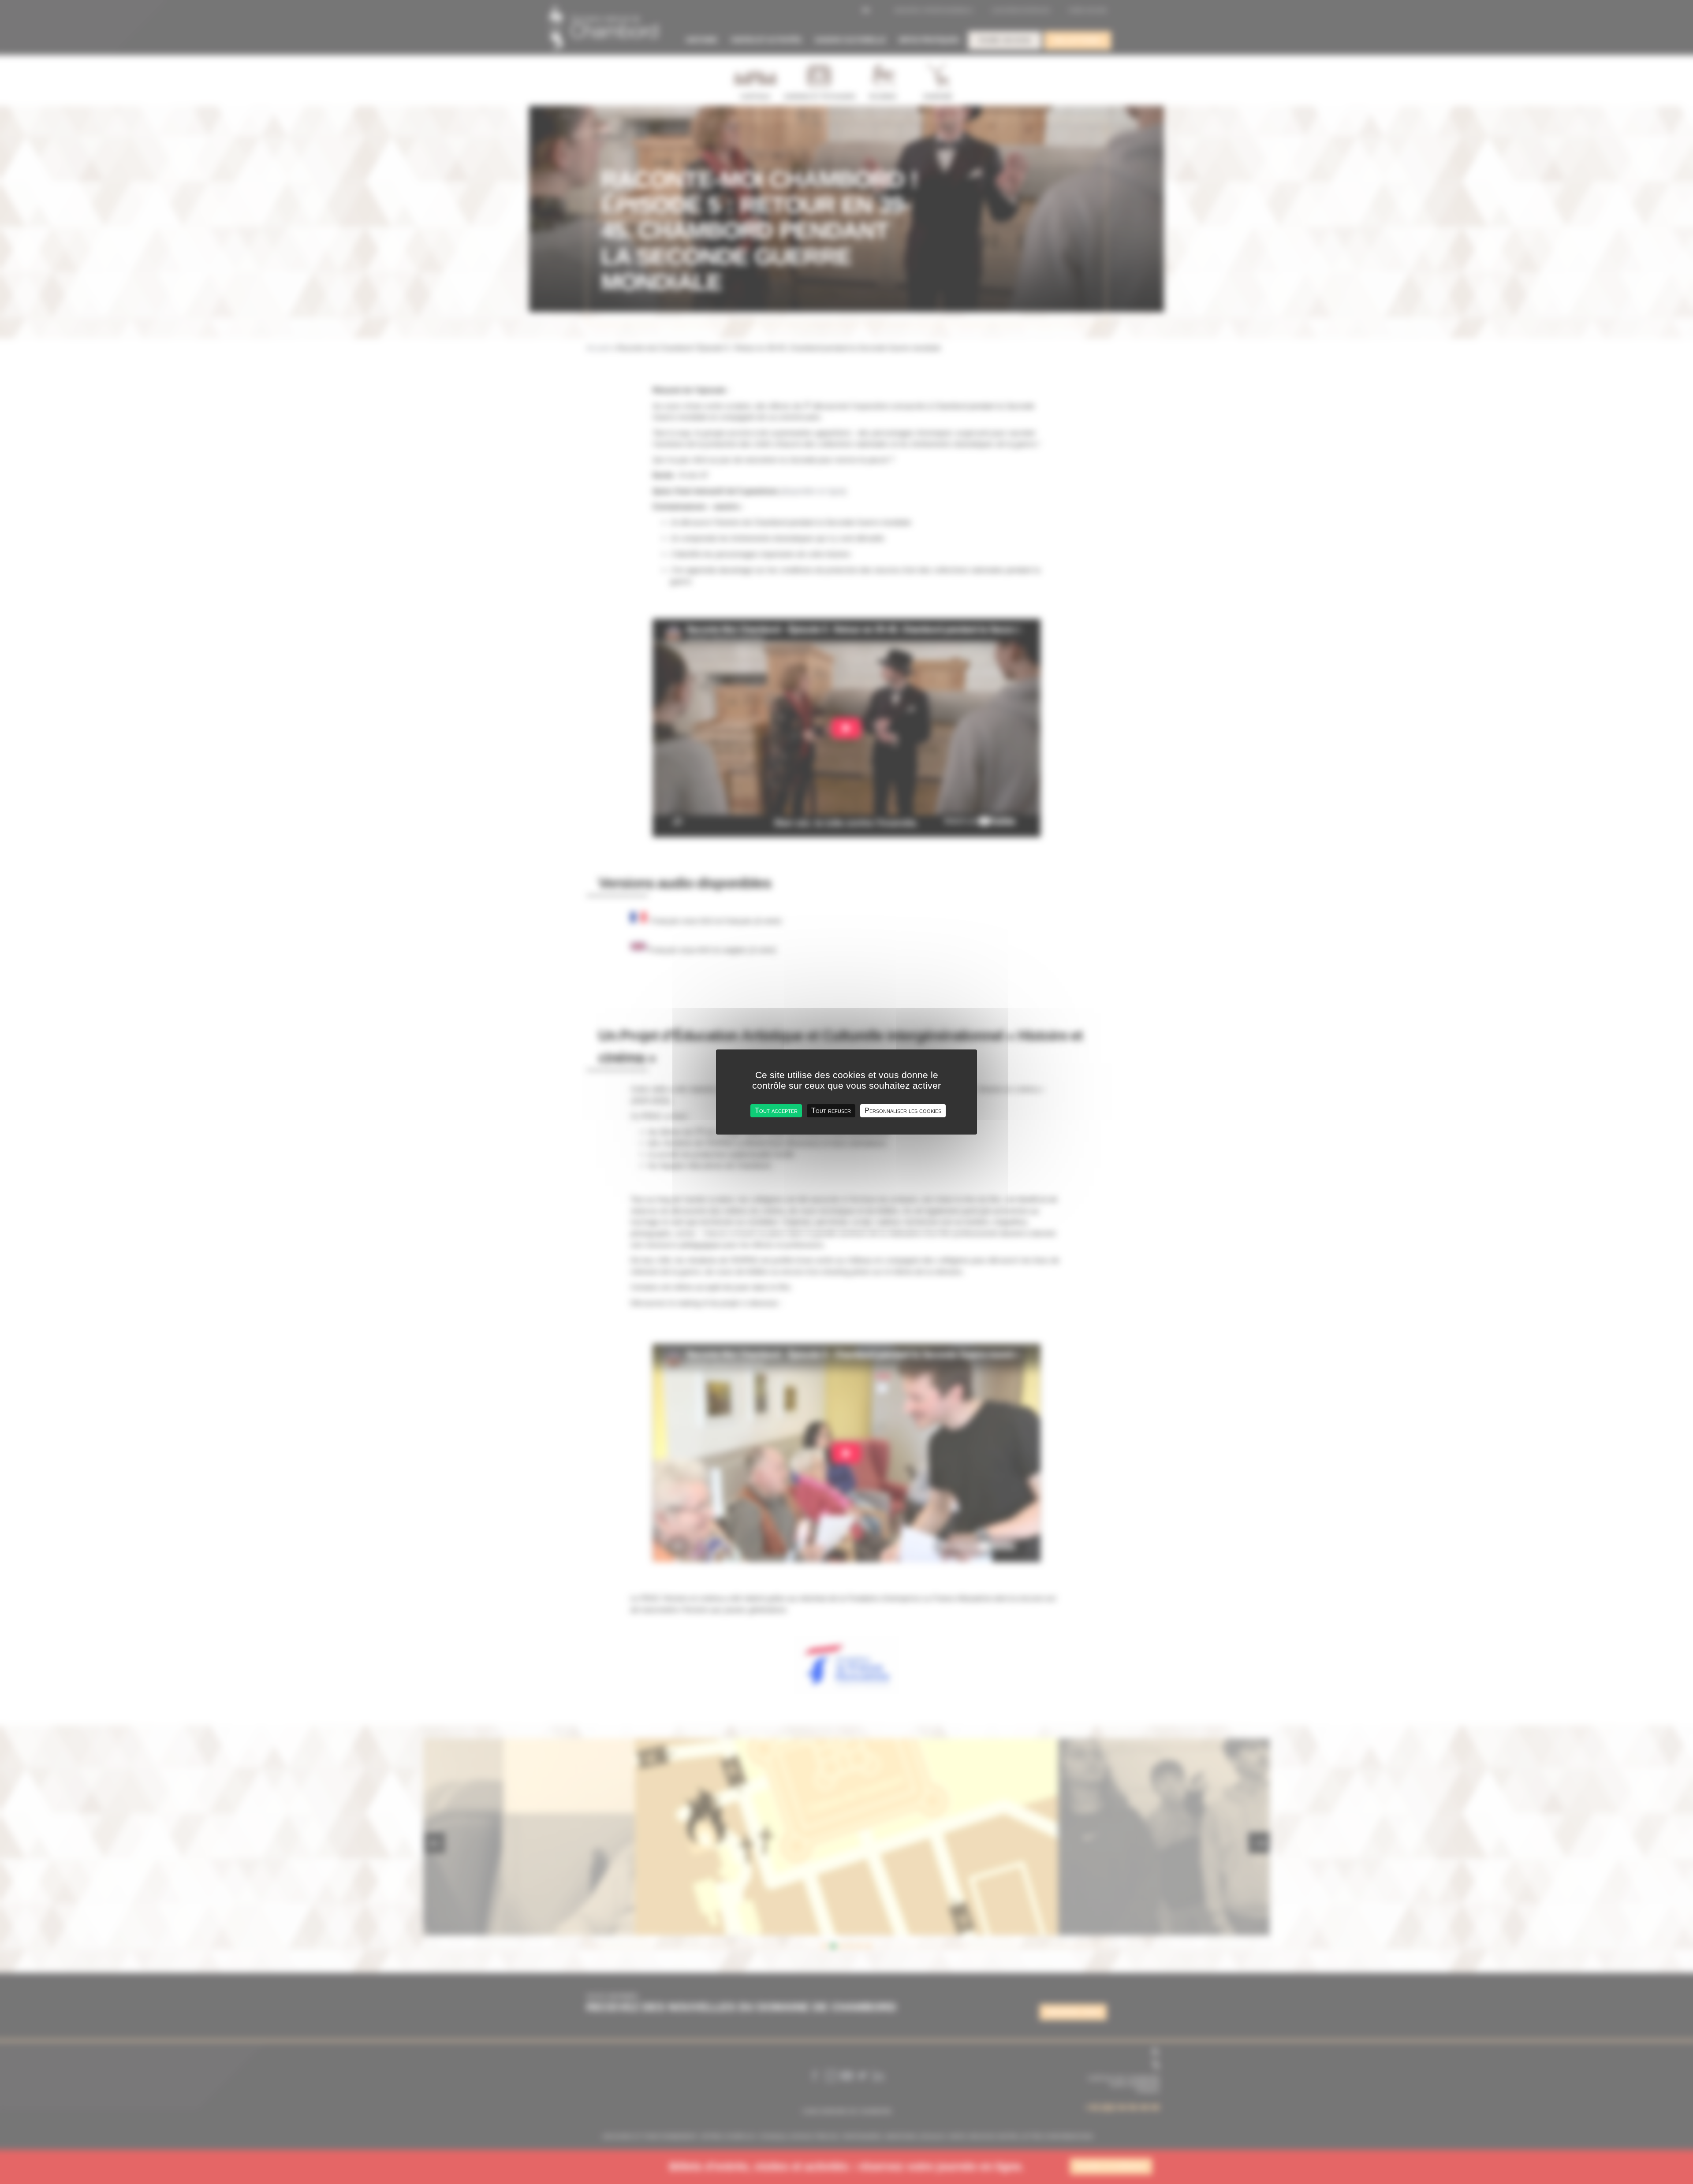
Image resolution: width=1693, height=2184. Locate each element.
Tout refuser (831, 1111)
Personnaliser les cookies (903, 1111)
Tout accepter (776, 1111)
